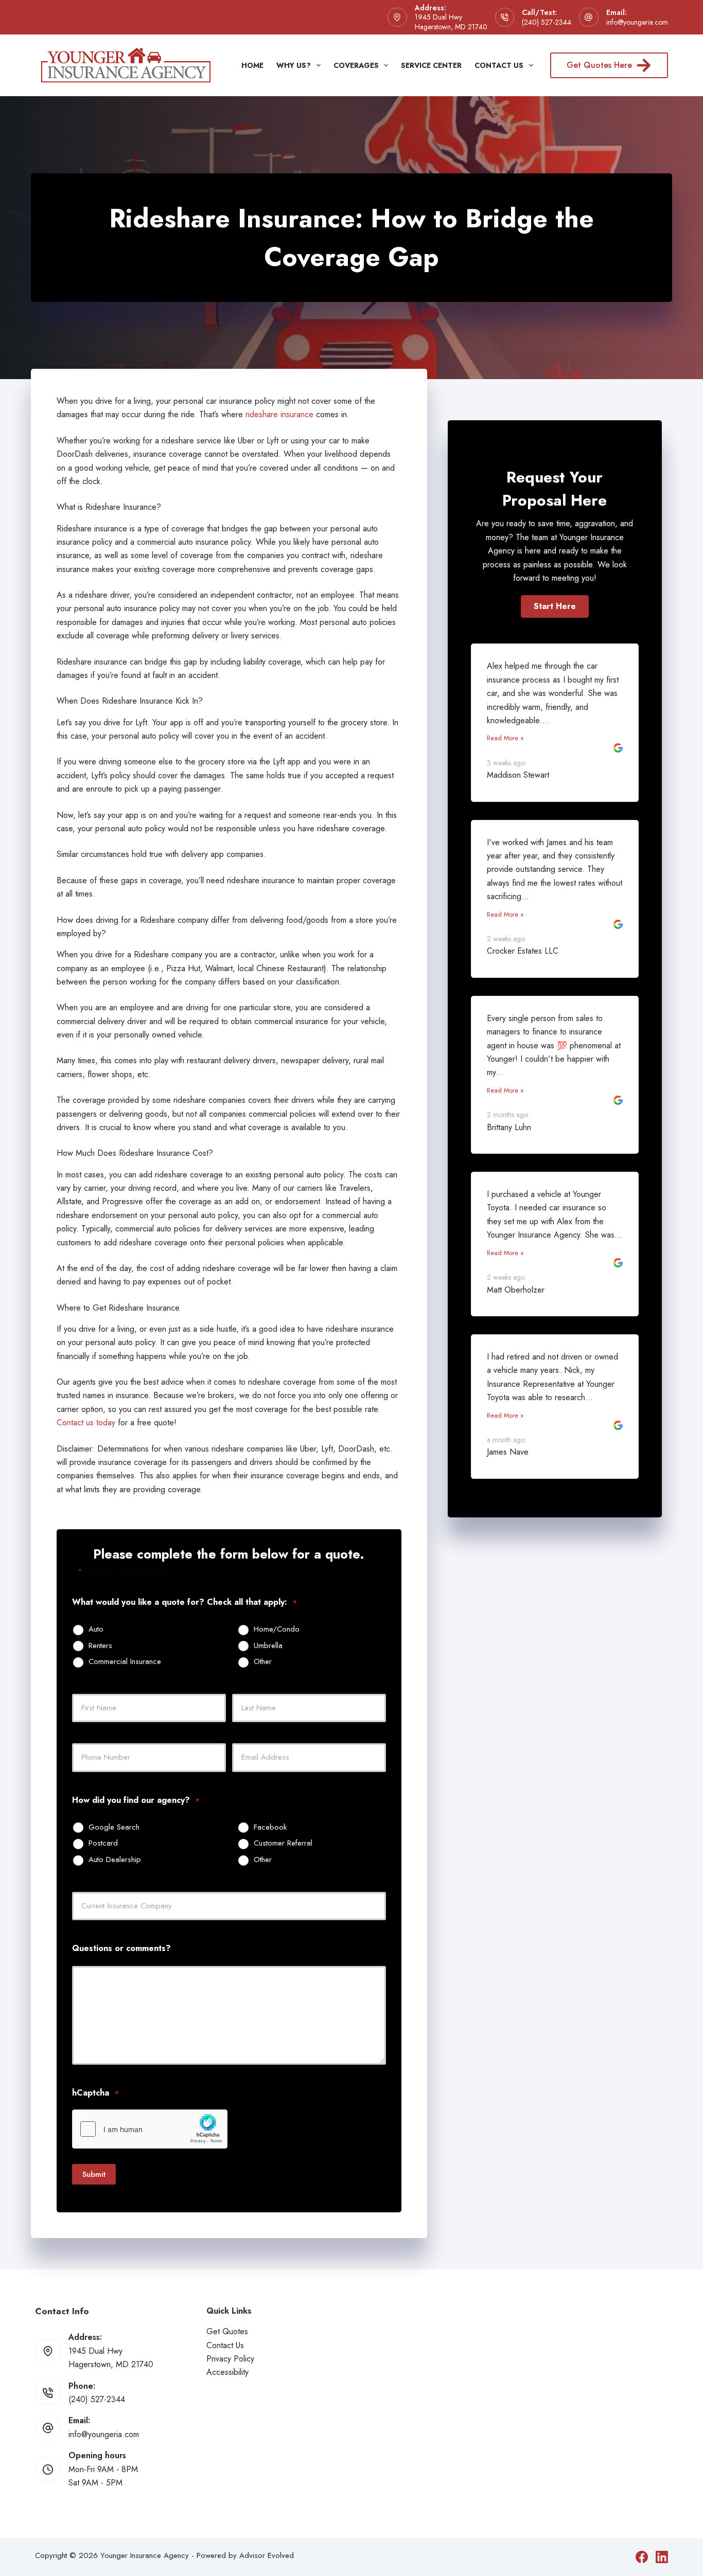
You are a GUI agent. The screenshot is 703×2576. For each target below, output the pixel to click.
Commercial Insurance (125, 1662)
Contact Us (499, 65)
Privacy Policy (230, 2359)
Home (252, 65)
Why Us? (294, 65)
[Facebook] (642, 2557)
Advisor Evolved (267, 2555)
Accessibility (227, 2372)
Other (263, 1662)
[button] (555, 606)
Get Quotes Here (599, 65)
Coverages (356, 65)
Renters (100, 1646)
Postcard (103, 1844)
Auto (96, 1630)
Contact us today (86, 1423)
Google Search (114, 1828)
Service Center (431, 65)
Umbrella (268, 1646)
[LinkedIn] (662, 2557)
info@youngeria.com (637, 22)
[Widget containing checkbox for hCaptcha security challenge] (150, 2129)
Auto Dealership (115, 1860)
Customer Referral (283, 1844)
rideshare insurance (279, 414)
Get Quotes (227, 2331)
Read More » (505, 738)
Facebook (270, 1828)
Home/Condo (277, 1630)
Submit (94, 2174)
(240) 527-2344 (547, 22)
